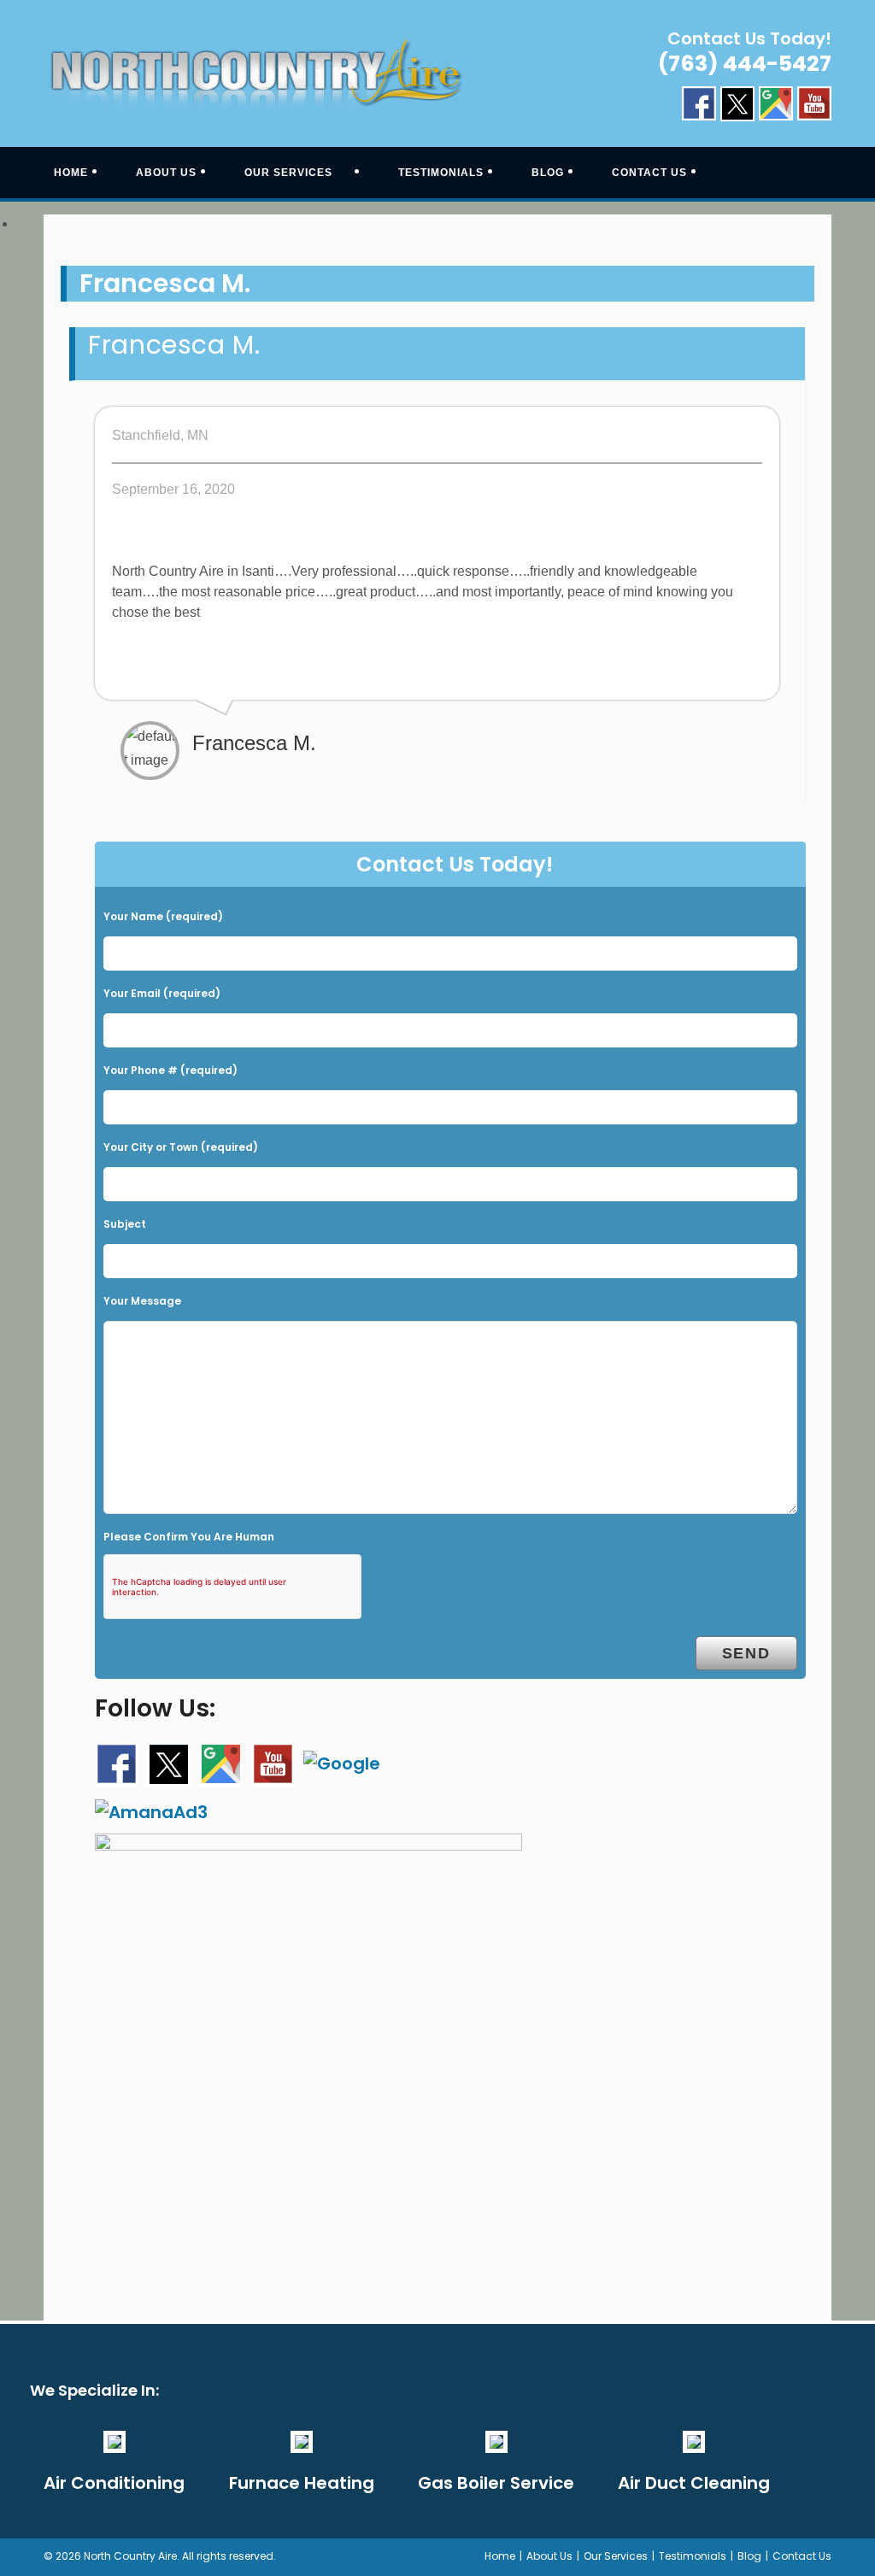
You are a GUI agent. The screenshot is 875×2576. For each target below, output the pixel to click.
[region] (437, 225)
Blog (749, 2556)
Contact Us (802, 2556)
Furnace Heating (302, 2483)
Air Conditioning (114, 2483)
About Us (549, 2556)
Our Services (616, 2556)
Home (500, 2556)
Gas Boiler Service (496, 2483)
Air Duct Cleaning (694, 2483)
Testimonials (693, 2556)
